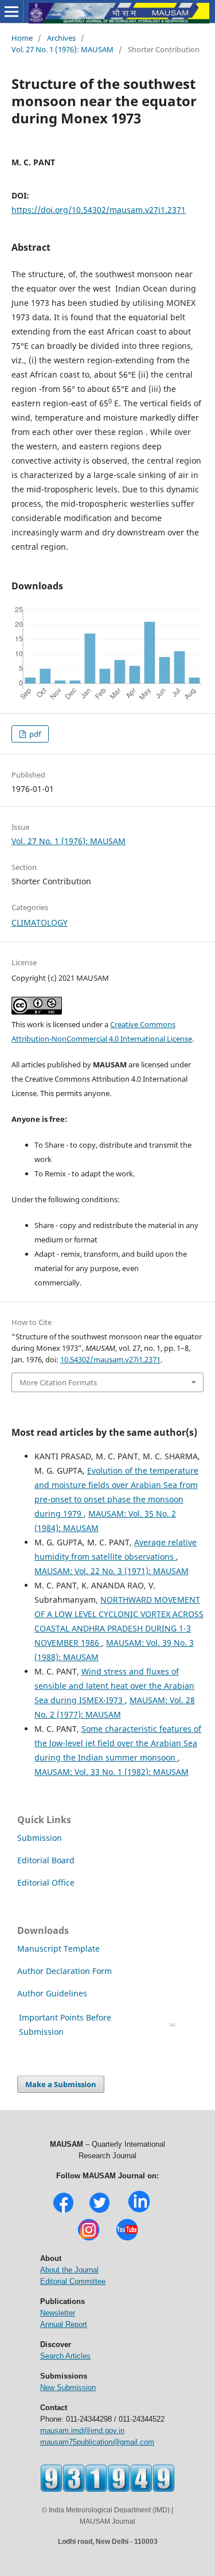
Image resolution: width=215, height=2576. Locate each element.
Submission (40, 1838)
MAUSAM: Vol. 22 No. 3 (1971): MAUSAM (112, 1571)
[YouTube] (127, 2239)
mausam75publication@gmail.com (97, 2442)
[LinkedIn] (139, 2211)
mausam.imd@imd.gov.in (82, 2431)
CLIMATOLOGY (40, 922)
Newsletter (58, 2313)
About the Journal (69, 2270)
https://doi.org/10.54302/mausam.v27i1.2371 (99, 210)
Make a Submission (61, 2084)
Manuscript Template (58, 1948)
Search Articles (65, 2356)
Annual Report (64, 2324)
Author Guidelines (53, 1993)
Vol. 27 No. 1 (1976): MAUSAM (62, 49)
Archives (61, 38)
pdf (34, 734)
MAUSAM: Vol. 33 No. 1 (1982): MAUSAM (112, 1772)
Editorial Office (46, 1883)
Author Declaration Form (64, 1971)
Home (22, 38)
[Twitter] (99, 2211)
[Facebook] (63, 2211)
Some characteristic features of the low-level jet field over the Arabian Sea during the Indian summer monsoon (118, 1743)
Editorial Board (46, 1860)
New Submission (68, 2387)
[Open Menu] (11, 11)
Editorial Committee (73, 2281)
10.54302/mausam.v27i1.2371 (110, 1359)
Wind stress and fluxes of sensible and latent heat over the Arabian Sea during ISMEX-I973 (114, 1686)
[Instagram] (89, 2239)
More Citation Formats (58, 1382)
